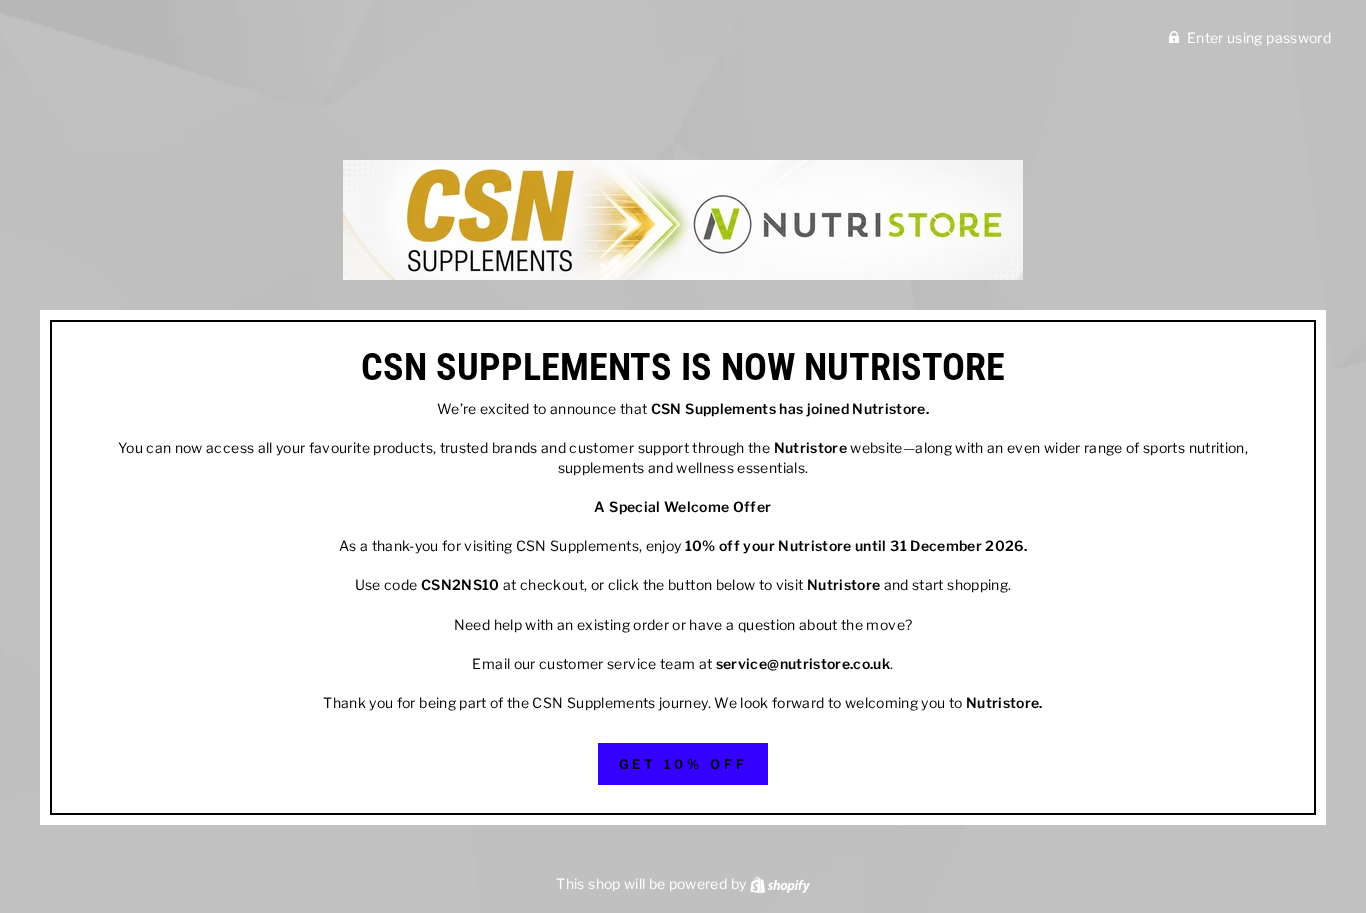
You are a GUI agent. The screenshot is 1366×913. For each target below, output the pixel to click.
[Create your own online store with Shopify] (780, 883)
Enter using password (1259, 37)
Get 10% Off (683, 764)
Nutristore (889, 408)
